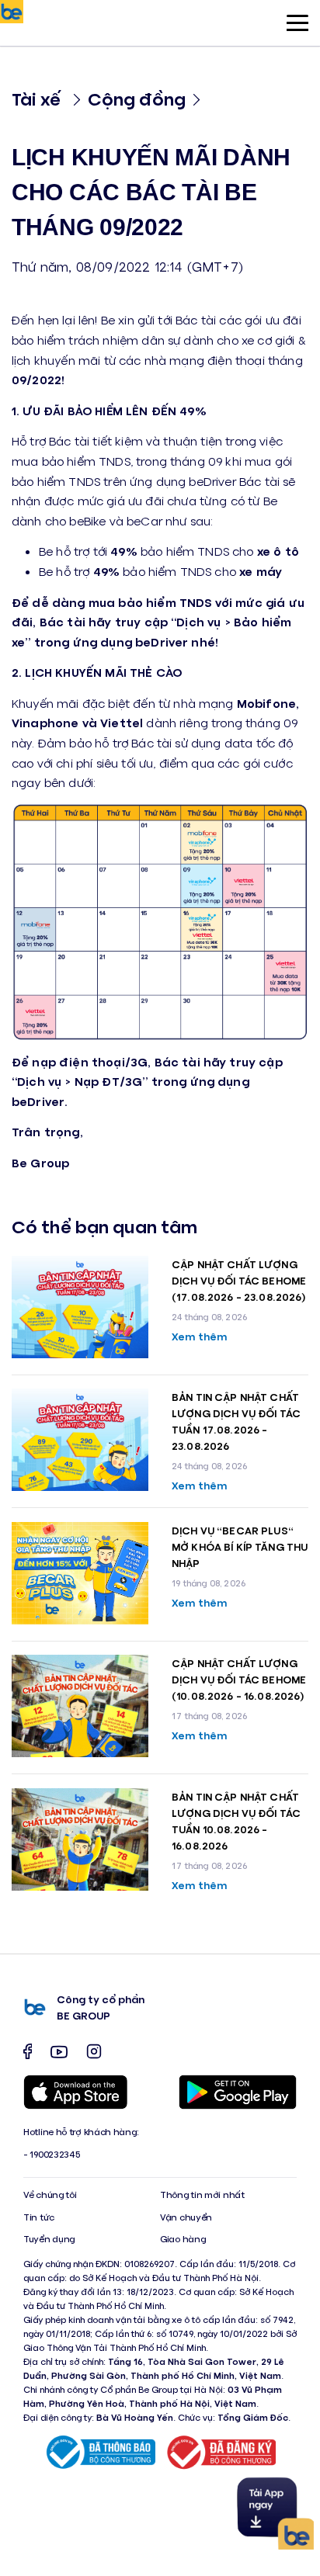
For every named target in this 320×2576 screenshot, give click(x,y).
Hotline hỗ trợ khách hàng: (81, 2132)
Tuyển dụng (49, 2239)
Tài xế (36, 98)
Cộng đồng (137, 98)
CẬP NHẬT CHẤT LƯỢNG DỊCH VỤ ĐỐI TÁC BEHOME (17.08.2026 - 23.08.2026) (239, 1280)
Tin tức (39, 2217)
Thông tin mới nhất (202, 2195)
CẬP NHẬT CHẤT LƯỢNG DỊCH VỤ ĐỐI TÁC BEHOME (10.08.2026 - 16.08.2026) (239, 1679)
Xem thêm (199, 1336)
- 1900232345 (51, 2154)
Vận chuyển (186, 2217)
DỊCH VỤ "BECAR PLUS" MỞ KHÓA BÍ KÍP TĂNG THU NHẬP (240, 1546)
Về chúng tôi (50, 2195)
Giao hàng (183, 2239)
